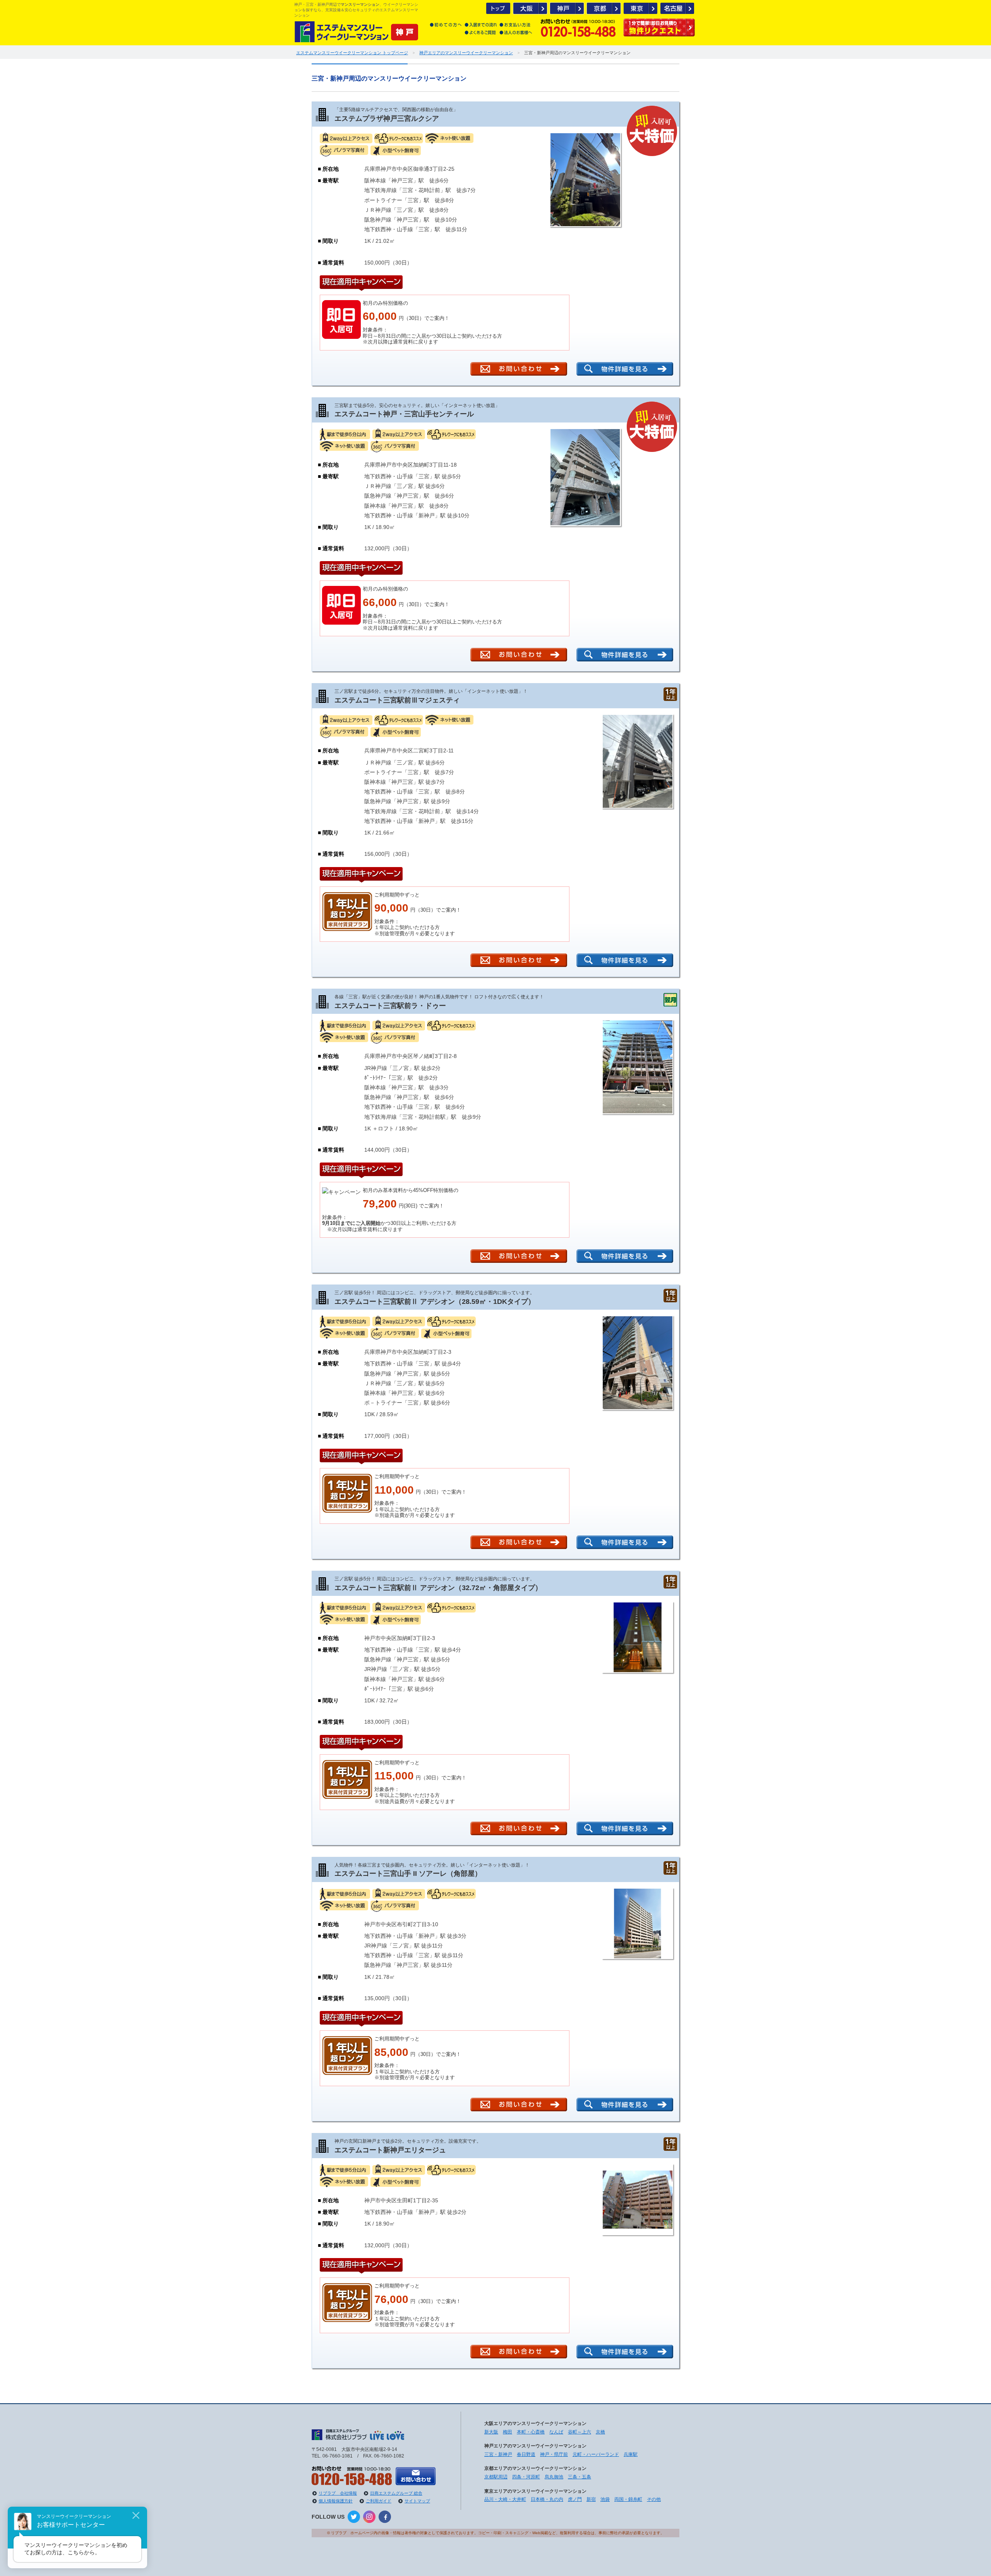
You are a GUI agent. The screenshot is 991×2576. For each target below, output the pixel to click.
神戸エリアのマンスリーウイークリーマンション (466, 53)
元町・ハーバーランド (596, 2454)
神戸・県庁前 (554, 2454)
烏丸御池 (554, 2477)
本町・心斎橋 (531, 2432)
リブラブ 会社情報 (338, 2493)
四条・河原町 (526, 2477)
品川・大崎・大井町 (505, 2499)
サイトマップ (417, 2501)
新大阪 (491, 2432)
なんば (556, 2432)
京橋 (600, 2432)
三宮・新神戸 (498, 2454)
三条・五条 (580, 2477)
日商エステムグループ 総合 (396, 2493)
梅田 (508, 2432)
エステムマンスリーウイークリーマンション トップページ (352, 53)
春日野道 (526, 2454)
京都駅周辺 (496, 2477)
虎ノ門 (575, 2499)
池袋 (605, 2499)
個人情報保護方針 (336, 2501)
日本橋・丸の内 (547, 2499)
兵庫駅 (631, 2454)
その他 (654, 2499)
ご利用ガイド (379, 2501)
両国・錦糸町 (628, 2499)
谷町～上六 (580, 2432)
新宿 (591, 2499)
